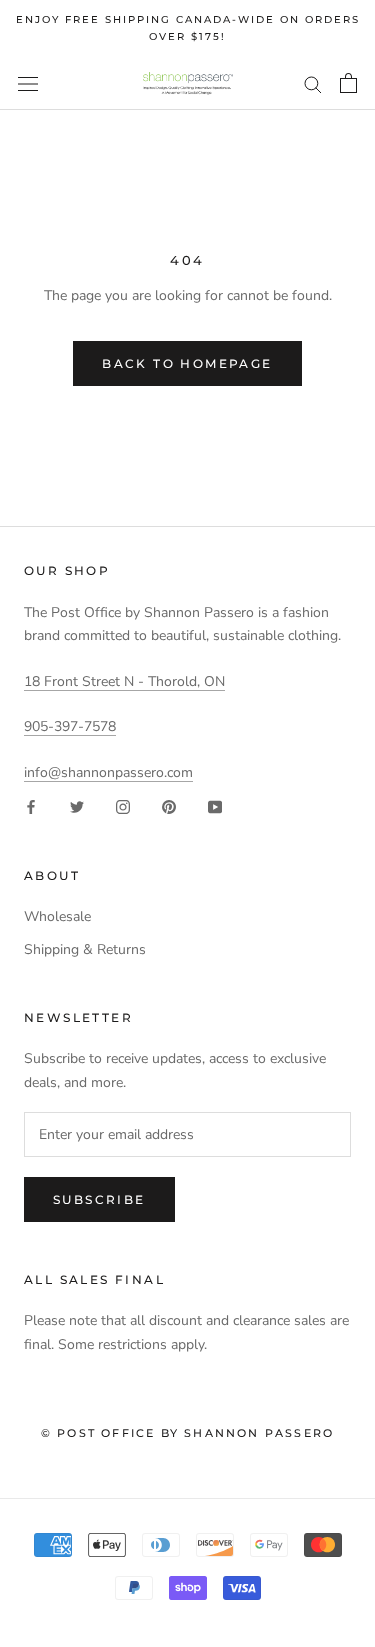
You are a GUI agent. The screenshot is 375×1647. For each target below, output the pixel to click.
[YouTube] (215, 806)
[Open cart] (348, 83)
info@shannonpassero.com (108, 772)
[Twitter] (77, 806)
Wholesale (57, 916)
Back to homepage (187, 363)
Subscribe (99, 1199)
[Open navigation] (28, 83)
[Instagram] (123, 806)
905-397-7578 (70, 726)
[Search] (313, 83)
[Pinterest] (169, 806)
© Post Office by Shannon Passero (187, 1433)
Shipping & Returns (85, 949)
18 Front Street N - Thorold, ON (124, 681)
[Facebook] (31, 806)
